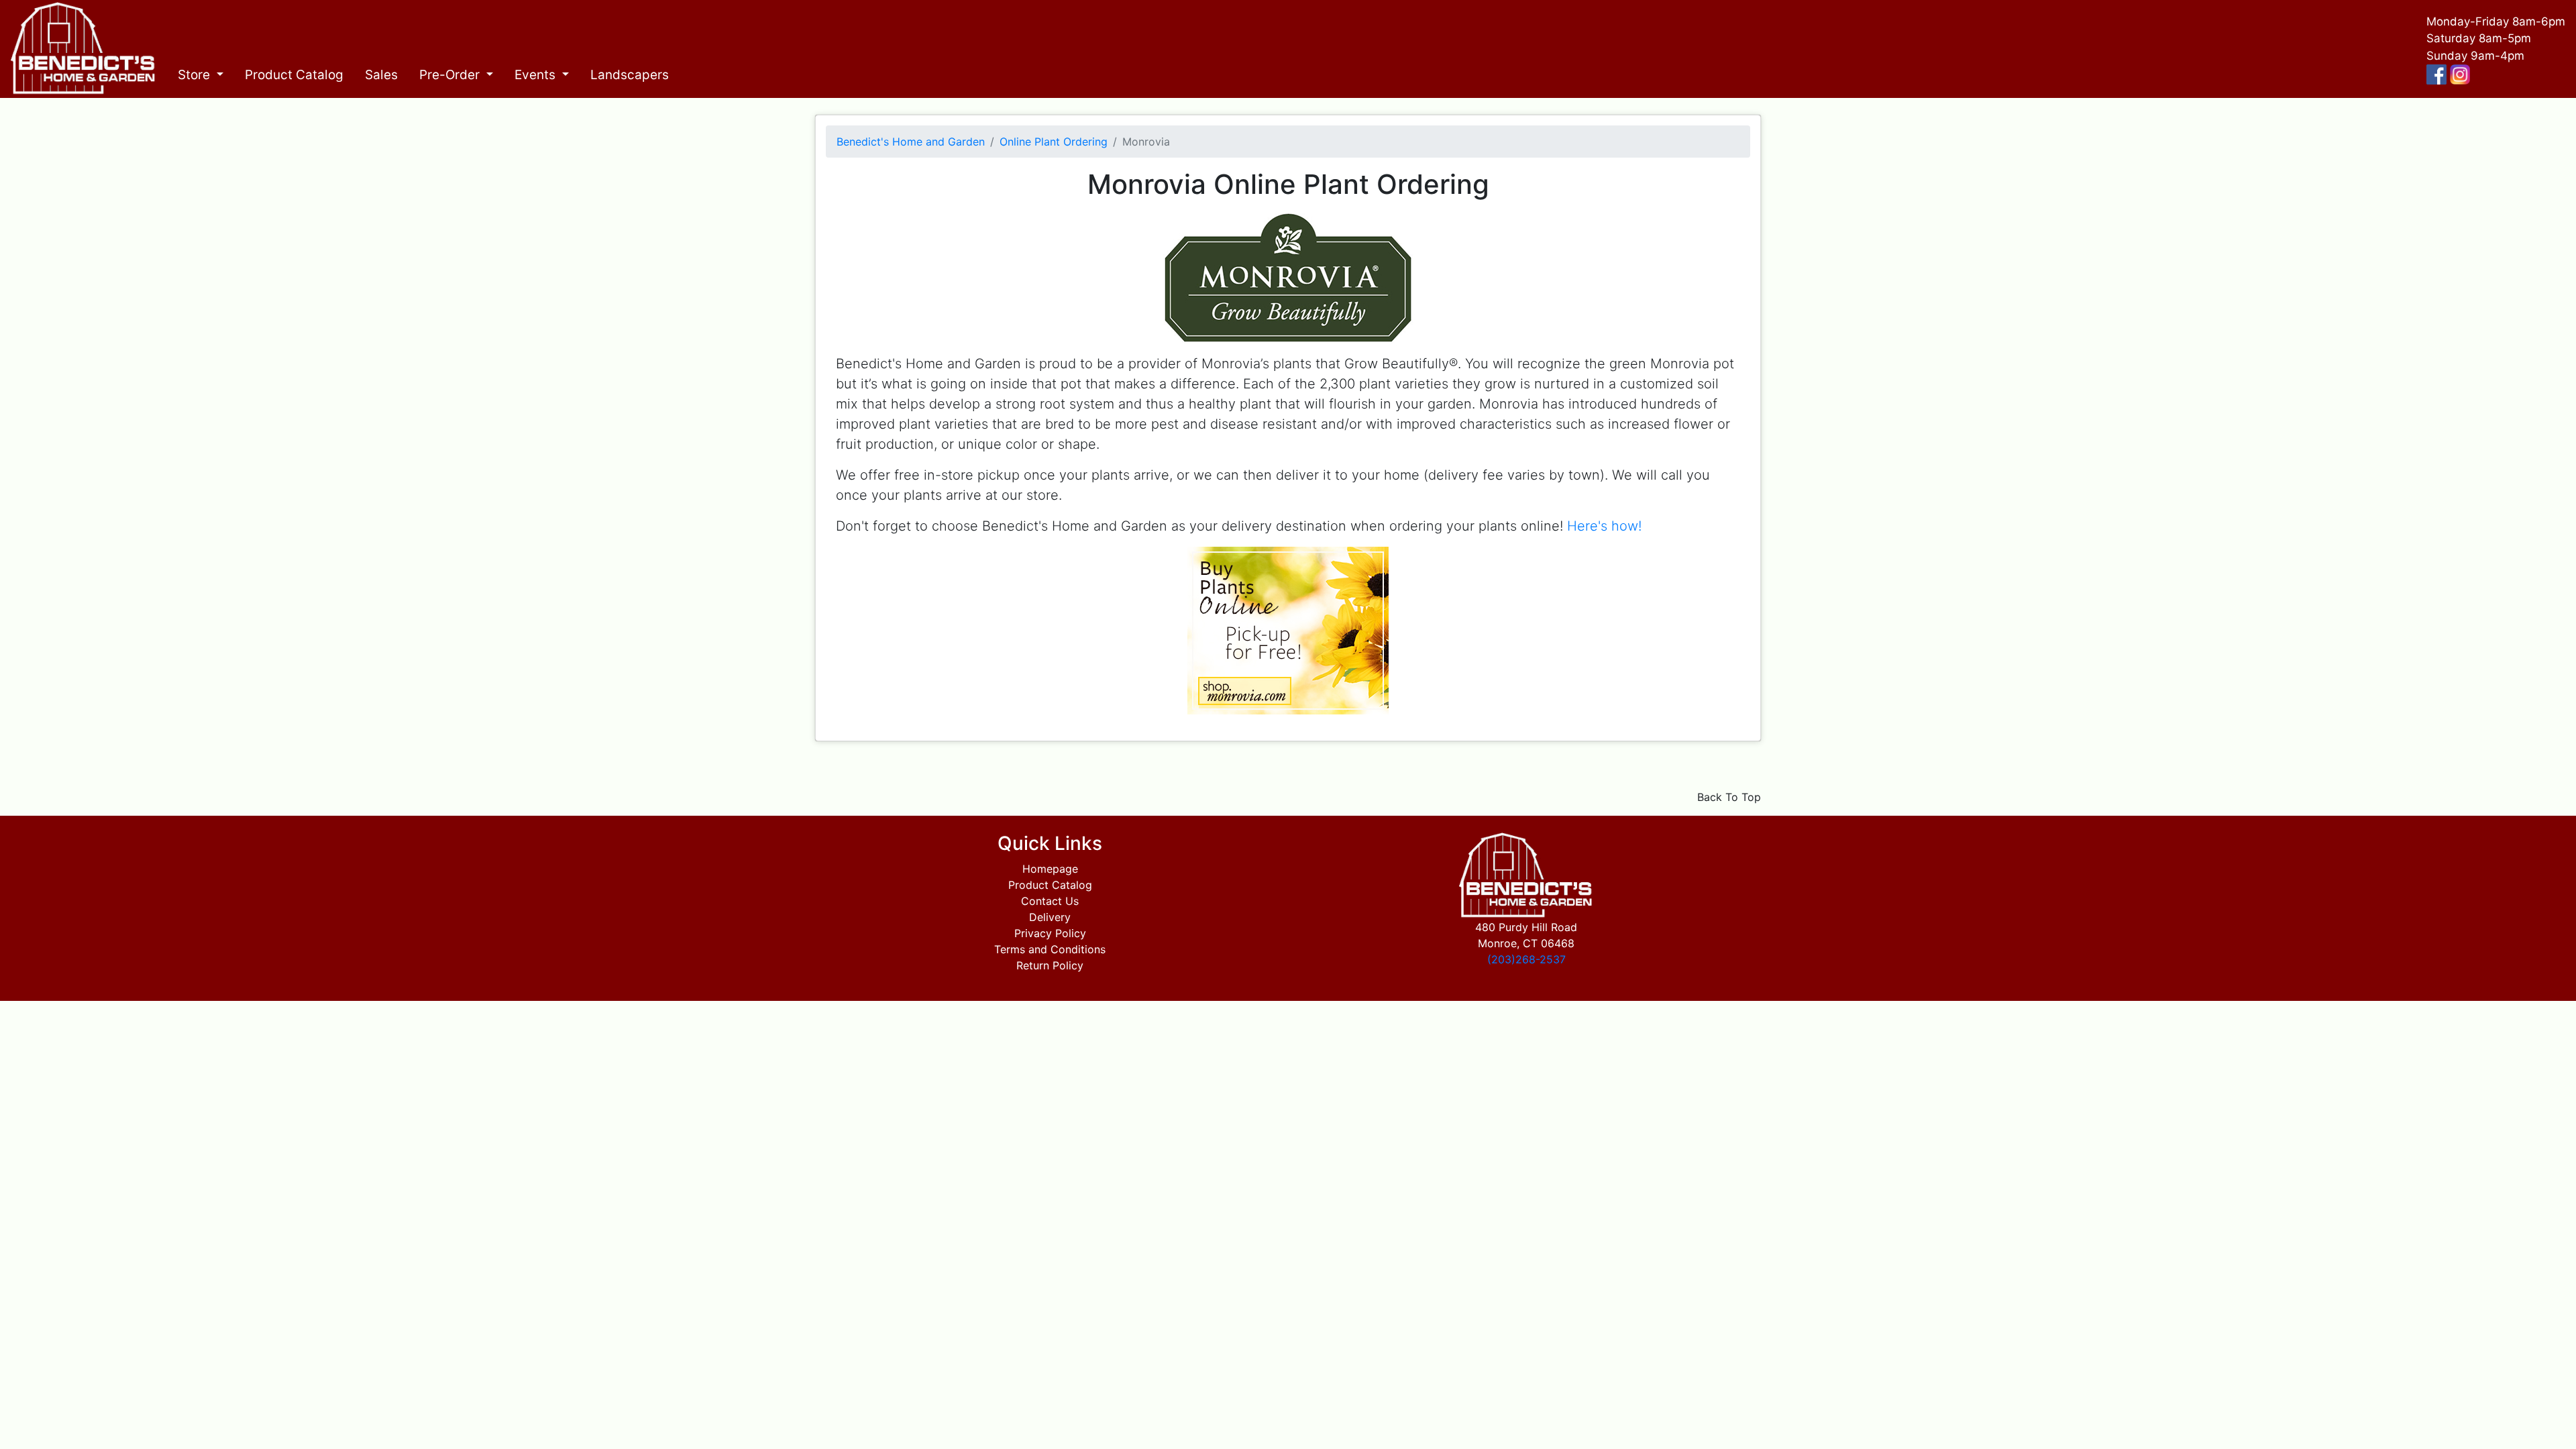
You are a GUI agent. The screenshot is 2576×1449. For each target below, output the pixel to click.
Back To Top (1729, 797)
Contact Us (1050, 901)
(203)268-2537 (1526, 959)
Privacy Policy (1050, 933)
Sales (381, 75)
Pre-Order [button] (451, 75)
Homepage (1050, 869)
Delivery (1050, 917)
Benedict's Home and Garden (911, 142)
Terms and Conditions (1050, 949)
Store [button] (196, 75)
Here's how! (1604, 526)
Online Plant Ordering (1054, 142)
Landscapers (630, 75)
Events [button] (537, 75)
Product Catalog (294, 75)
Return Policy (1050, 965)
